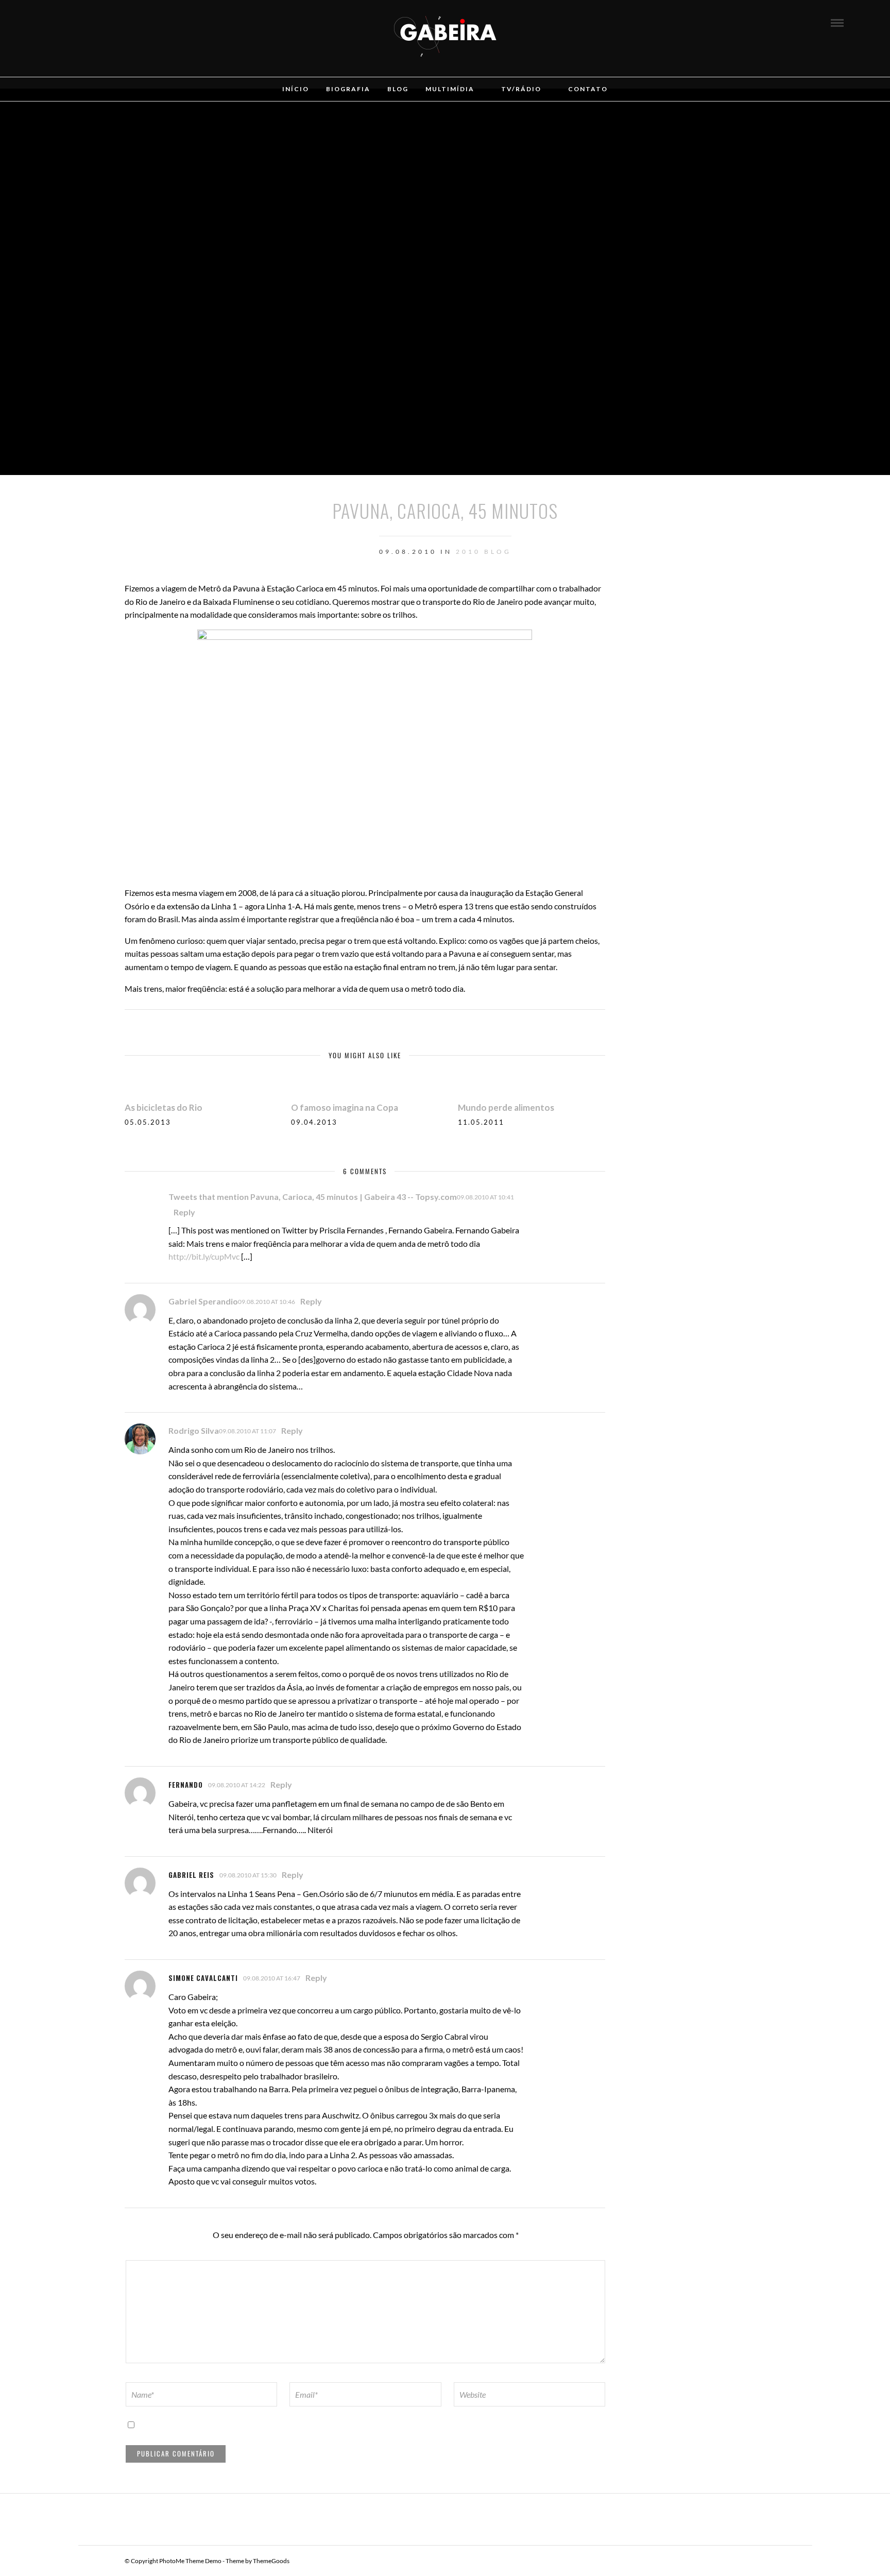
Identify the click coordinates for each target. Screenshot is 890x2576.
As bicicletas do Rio (164, 1107)
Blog (398, 89)
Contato (588, 89)
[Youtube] (92, 22)
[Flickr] (78, 22)
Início (296, 89)
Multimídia (450, 89)
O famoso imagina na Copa (345, 1107)
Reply (184, 1212)
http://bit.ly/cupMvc (204, 1256)
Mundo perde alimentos (506, 1107)
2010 (468, 552)
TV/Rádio (521, 89)
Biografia (348, 89)
